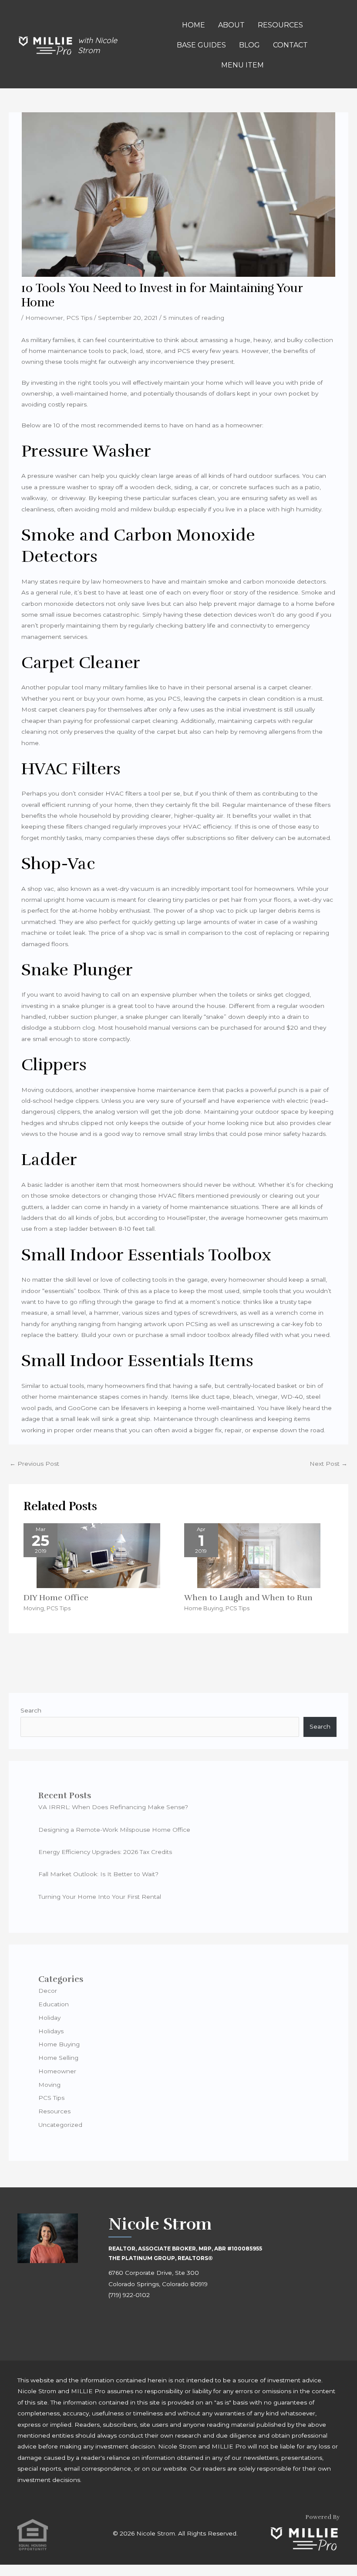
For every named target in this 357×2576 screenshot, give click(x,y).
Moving (34, 1608)
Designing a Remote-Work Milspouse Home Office (114, 1830)
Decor (48, 1991)
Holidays (51, 2031)
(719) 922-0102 (129, 2295)
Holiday (49, 2018)
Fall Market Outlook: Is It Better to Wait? (98, 1874)
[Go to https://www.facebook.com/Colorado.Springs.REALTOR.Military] (115, 2319)
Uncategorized (60, 2125)
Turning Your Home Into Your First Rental (100, 1897)
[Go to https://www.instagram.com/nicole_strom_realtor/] (135, 2319)
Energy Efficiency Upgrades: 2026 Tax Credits (105, 1852)
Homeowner (44, 318)
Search (31, 1710)
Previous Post (34, 1464)
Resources (54, 2111)
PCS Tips (79, 318)
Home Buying (204, 1608)
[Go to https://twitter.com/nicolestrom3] (174, 2319)
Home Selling (58, 2058)
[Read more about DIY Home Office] (98, 1555)
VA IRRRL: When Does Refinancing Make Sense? (113, 1807)
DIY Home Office (56, 1598)
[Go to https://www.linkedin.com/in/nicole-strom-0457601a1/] (154, 2319)
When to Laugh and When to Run (248, 1598)
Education (54, 2004)
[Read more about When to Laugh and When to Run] (259, 1555)
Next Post (328, 1464)
